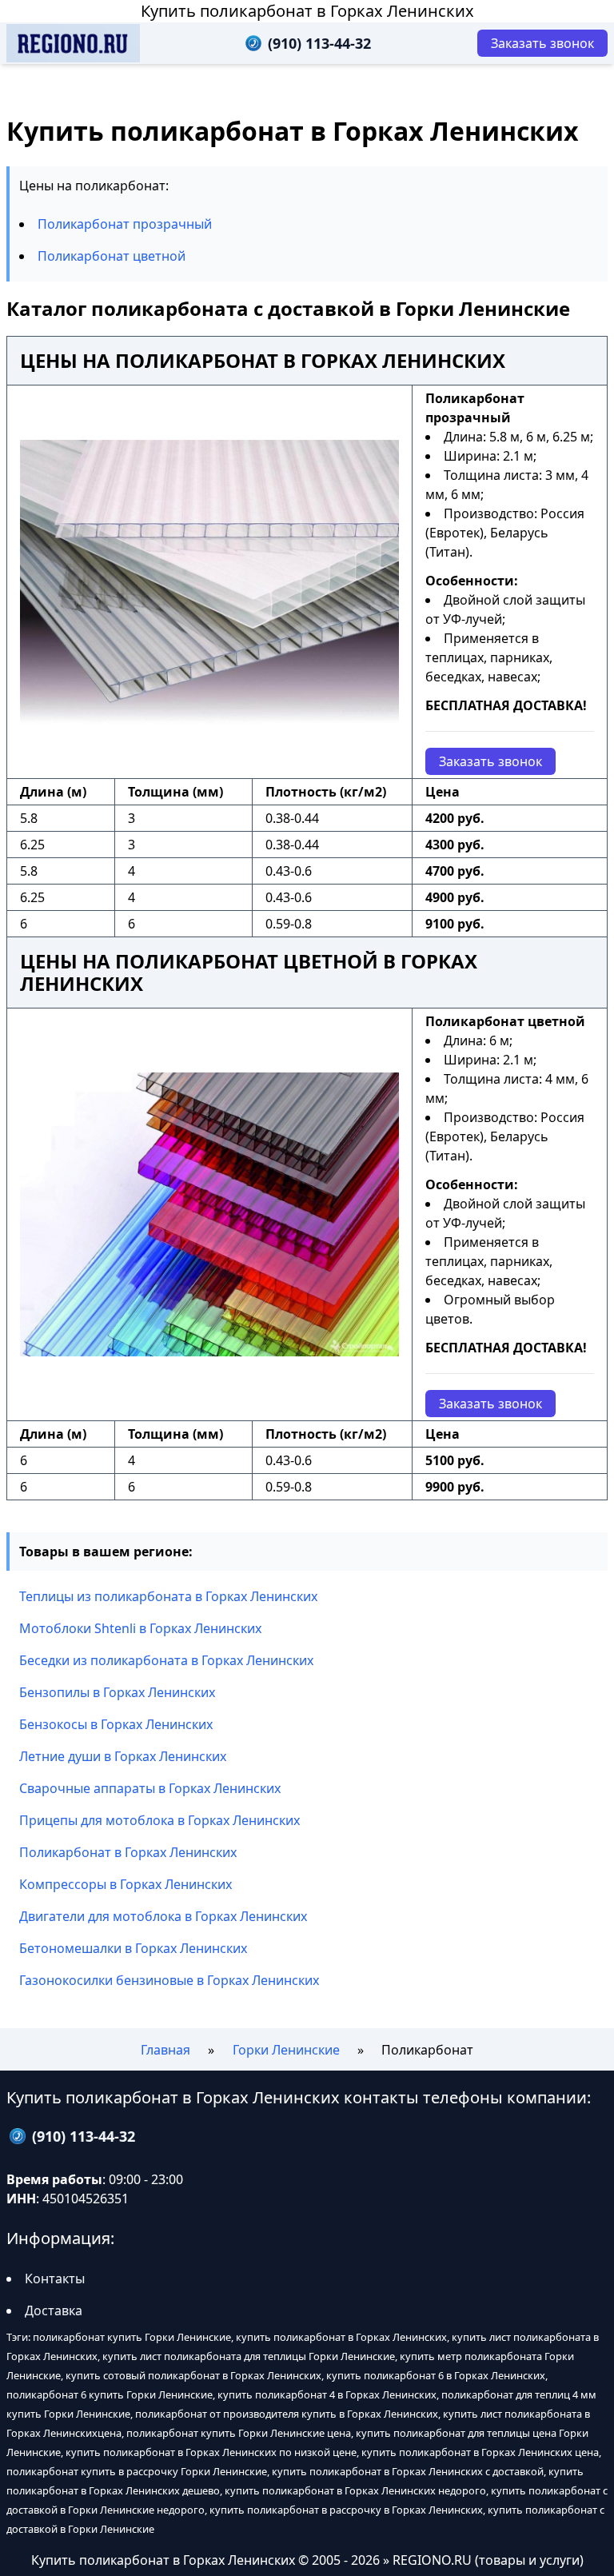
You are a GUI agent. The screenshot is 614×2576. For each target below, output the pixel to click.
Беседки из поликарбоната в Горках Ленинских (166, 1660)
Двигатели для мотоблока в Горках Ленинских (163, 1916)
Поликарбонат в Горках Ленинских (128, 1852)
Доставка (54, 2310)
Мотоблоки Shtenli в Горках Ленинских (140, 1628)
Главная (165, 2050)
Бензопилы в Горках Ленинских (117, 1692)
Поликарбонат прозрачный (125, 224)
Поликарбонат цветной (112, 256)
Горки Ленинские (286, 2050)
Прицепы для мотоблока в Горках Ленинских (159, 1820)
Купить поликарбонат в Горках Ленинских (307, 11)
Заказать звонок (490, 761)
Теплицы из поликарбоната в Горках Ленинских (168, 1596)
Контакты (55, 2278)
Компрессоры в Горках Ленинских (126, 1884)
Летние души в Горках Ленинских (123, 1756)
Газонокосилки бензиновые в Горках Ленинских (169, 1980)
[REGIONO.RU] (73, 43)
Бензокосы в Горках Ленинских (116, 1724)
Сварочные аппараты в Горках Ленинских (150, 1788)
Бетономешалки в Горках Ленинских (133, 1948)
